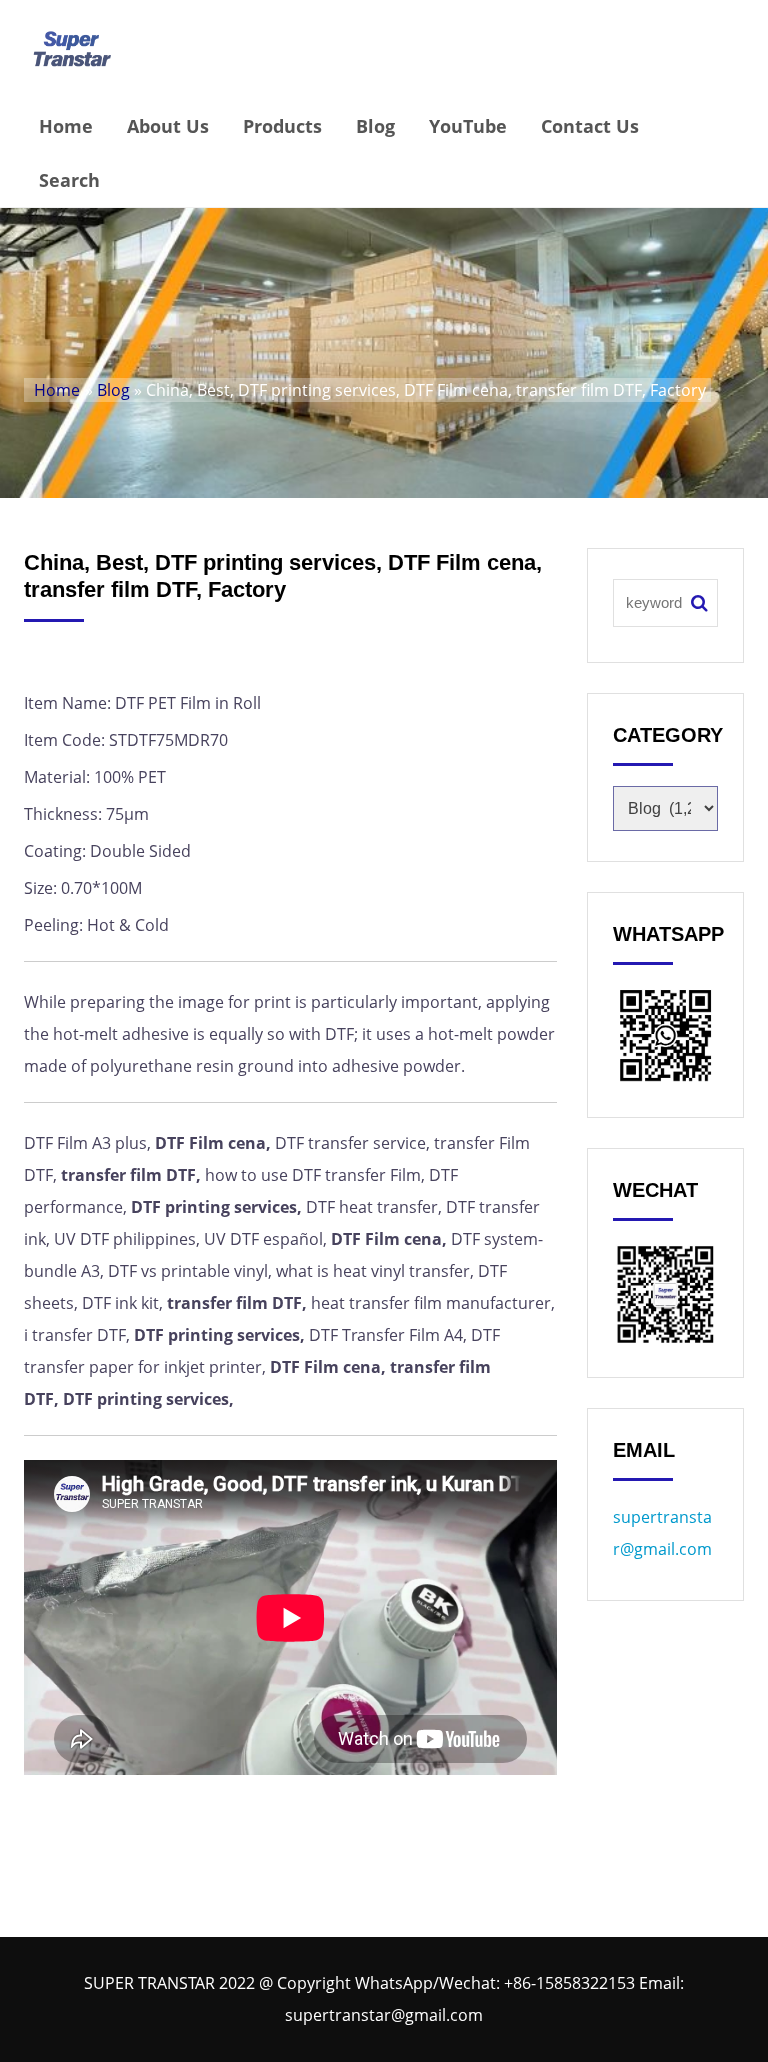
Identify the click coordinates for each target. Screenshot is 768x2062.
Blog (375, 126)
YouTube (468, 126)
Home (66, 126)
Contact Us (590, 126)
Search (69, 180)
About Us (168, 126)
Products (282, 126)
